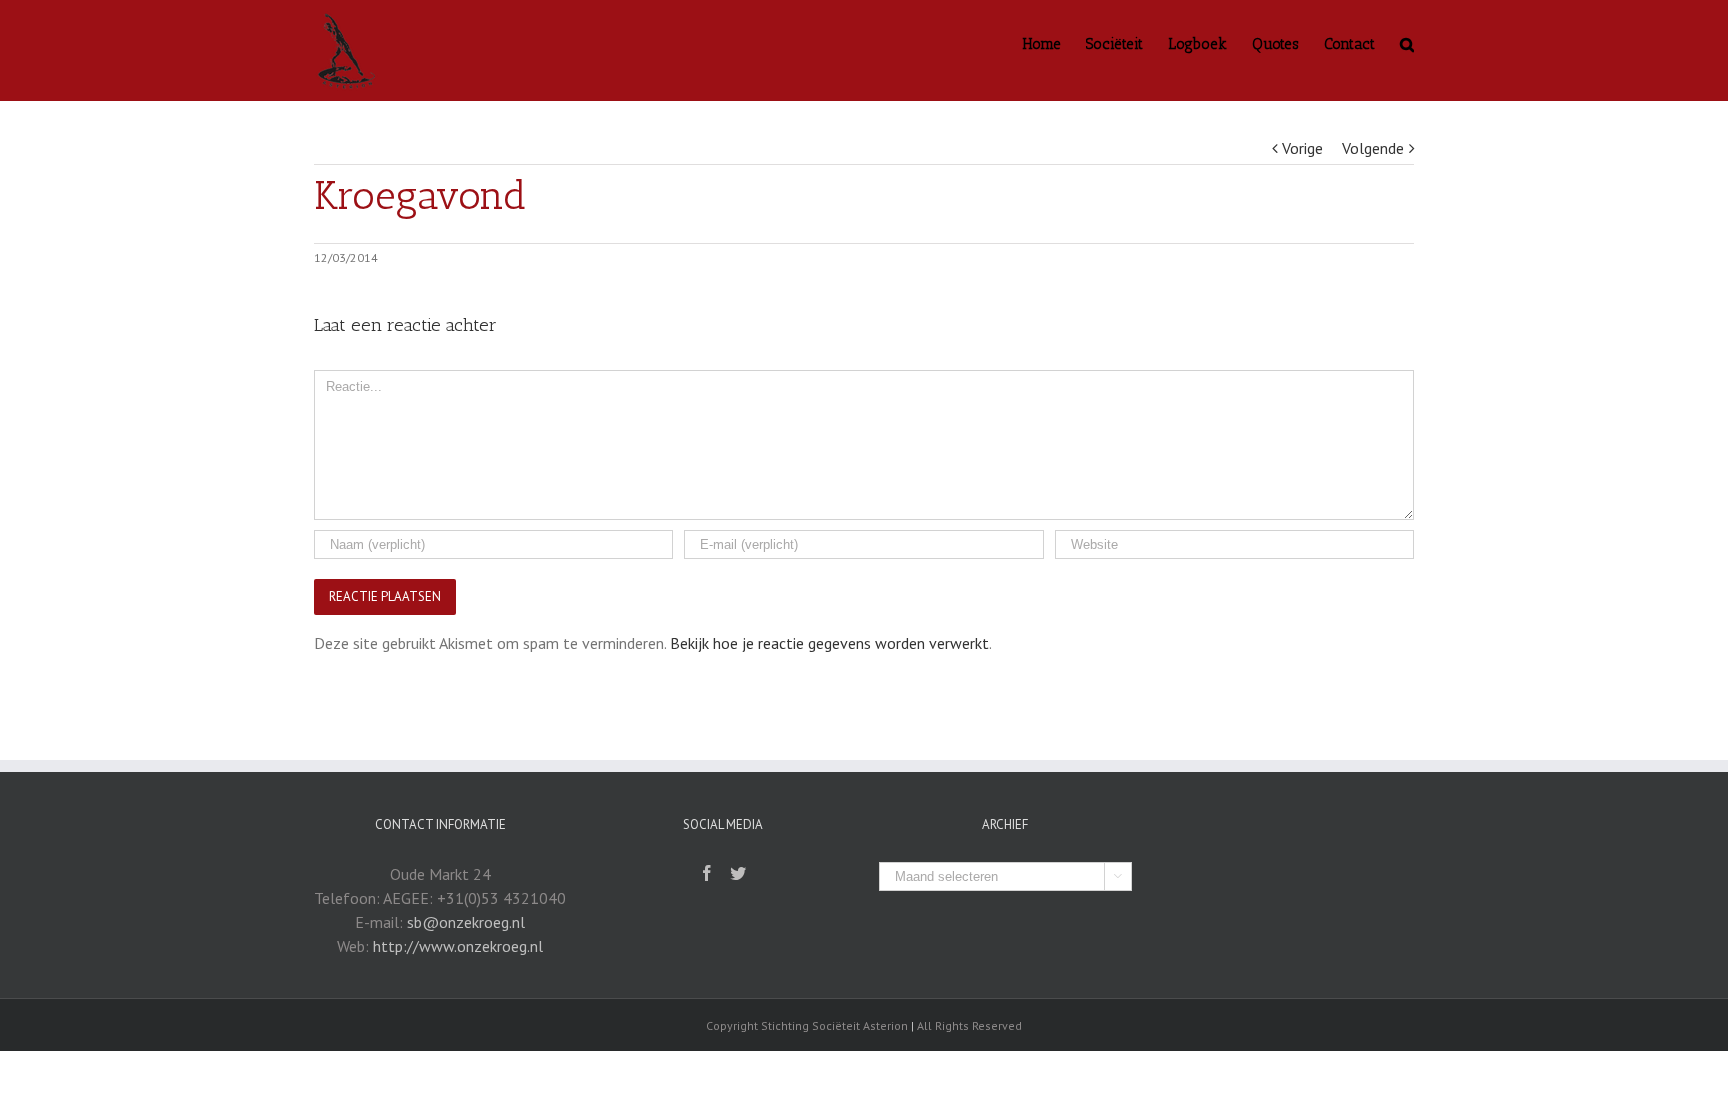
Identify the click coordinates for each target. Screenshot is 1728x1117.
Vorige (1302, 148)
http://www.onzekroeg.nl (458, 946)
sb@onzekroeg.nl (466, 922)
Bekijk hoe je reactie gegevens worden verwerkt (829, 643)
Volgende (1373, 148)
